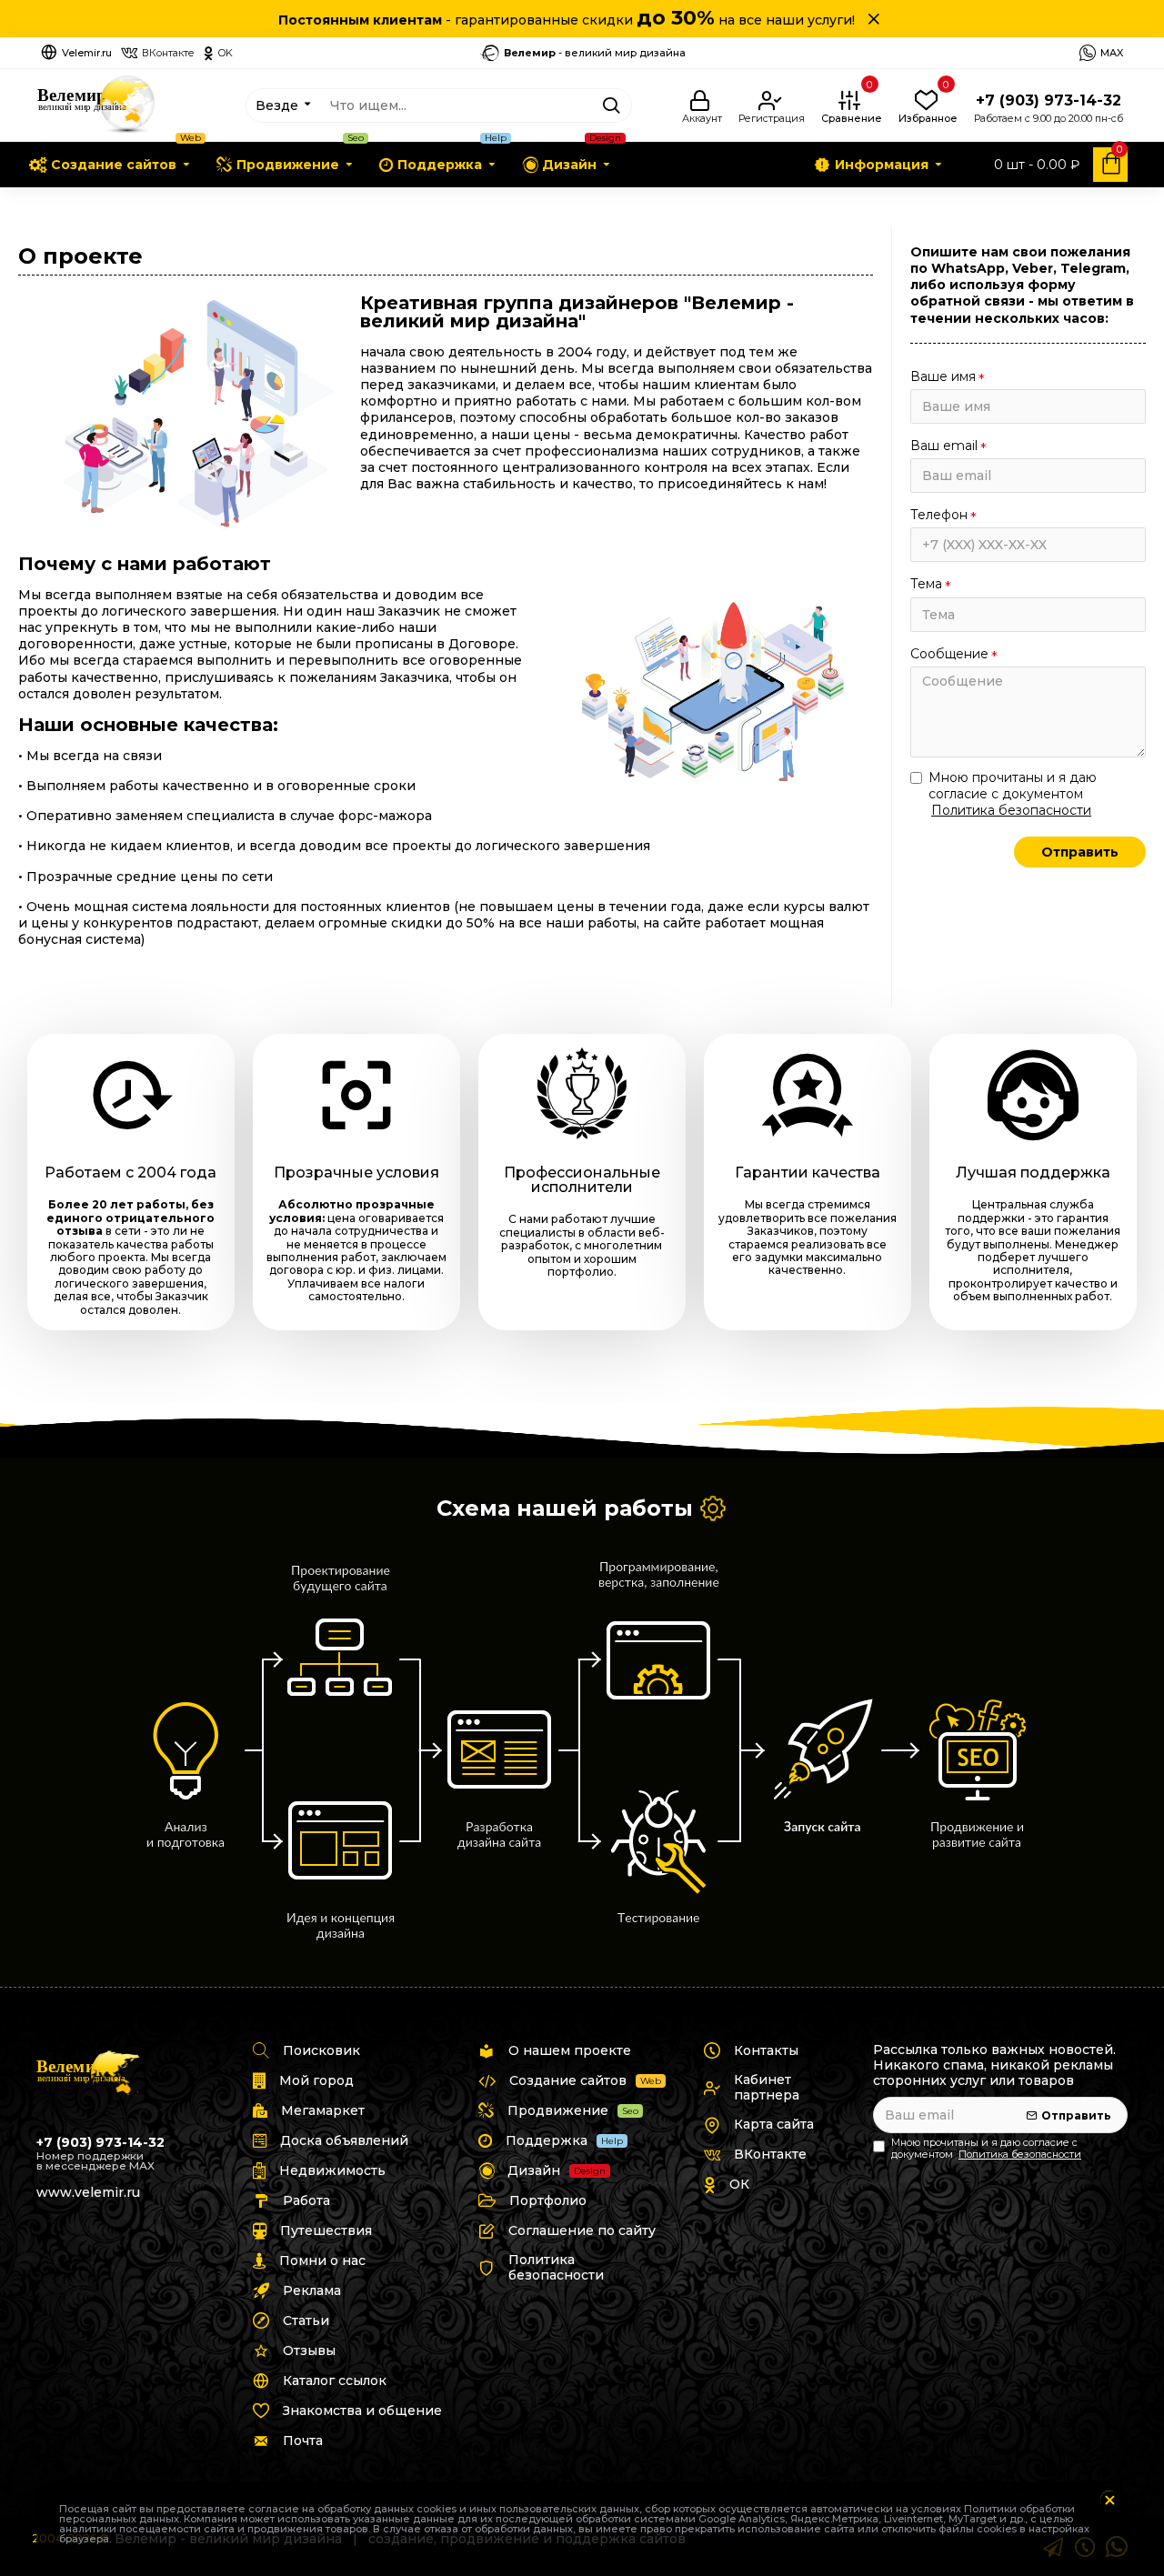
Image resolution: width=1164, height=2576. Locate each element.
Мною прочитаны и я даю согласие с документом (1013, 794)
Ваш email (944, 446)
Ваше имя (943, 376)
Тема (926, 584)
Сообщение (949, 654)
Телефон (939, 515)
